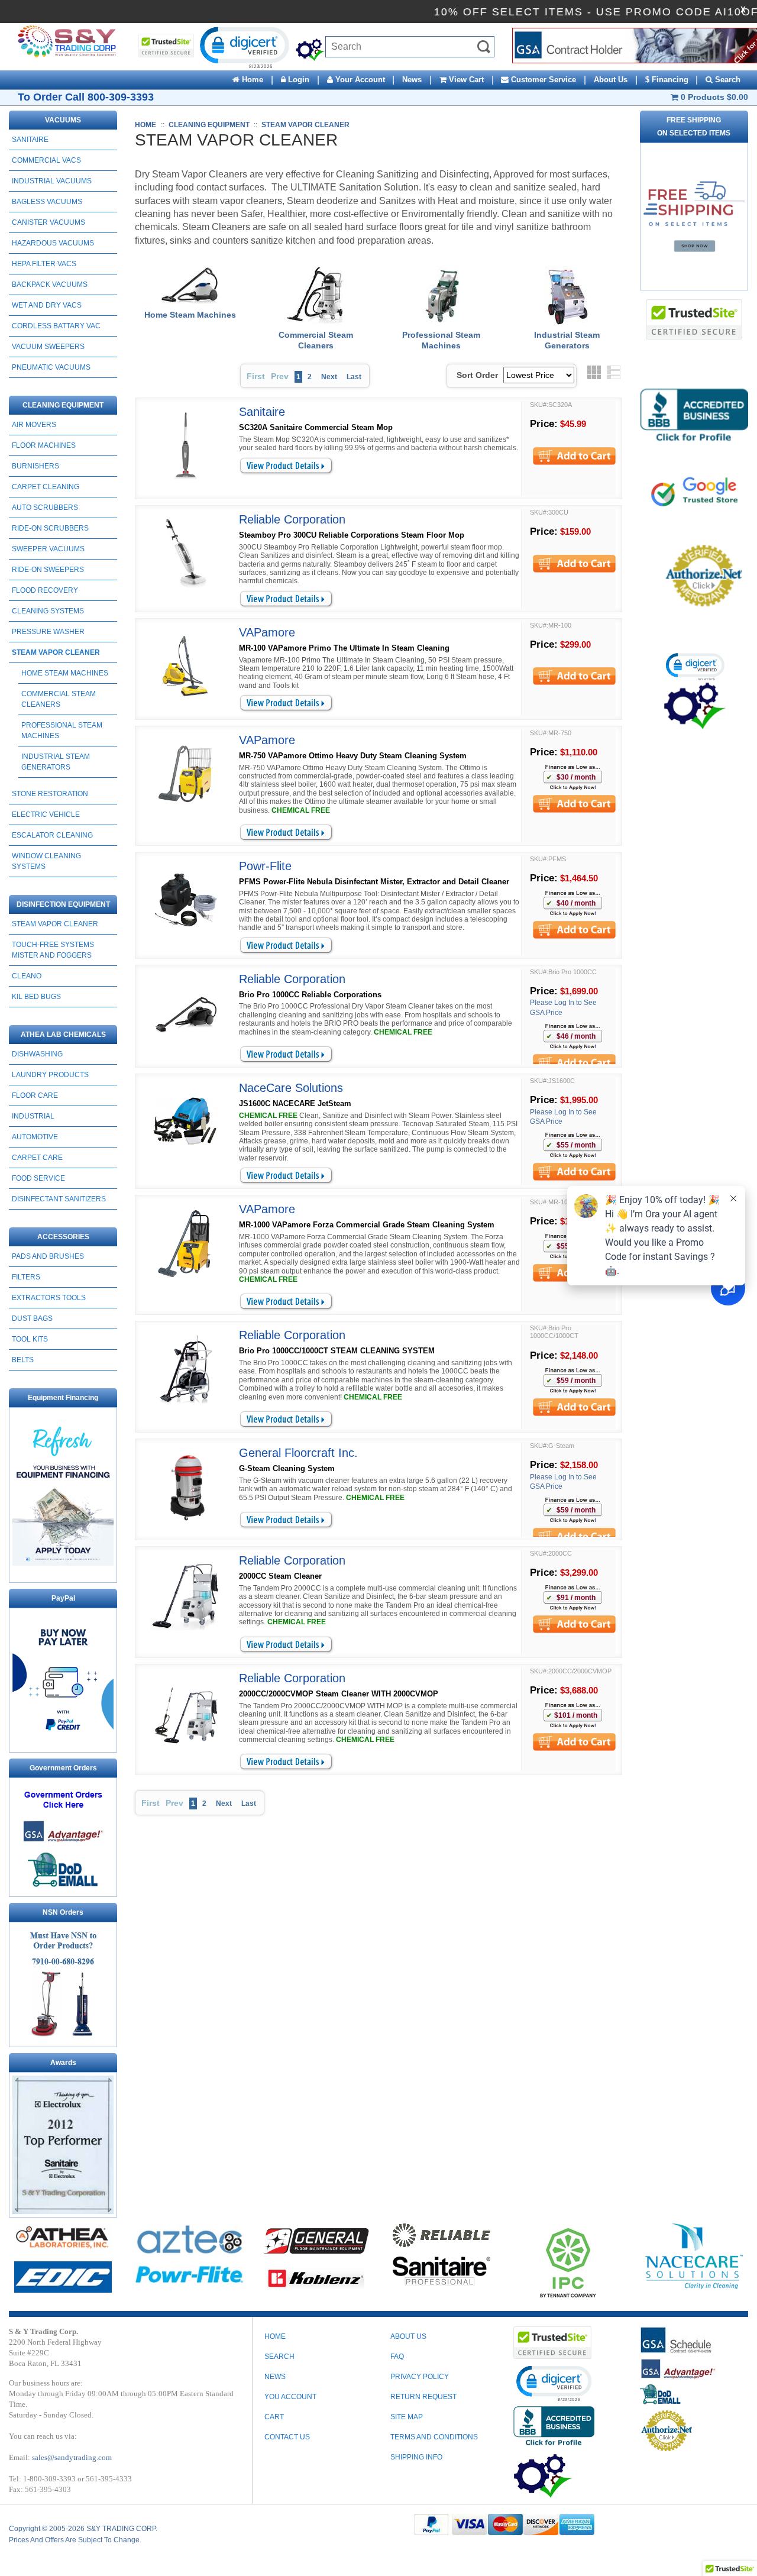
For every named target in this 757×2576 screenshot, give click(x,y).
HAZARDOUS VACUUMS (53, 243)
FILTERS (26, 1277)
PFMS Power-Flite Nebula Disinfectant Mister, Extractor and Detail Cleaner (374, 882)
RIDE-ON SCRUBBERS (50, 528)
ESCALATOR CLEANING (52, 835)
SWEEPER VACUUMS (48, 549)
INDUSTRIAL (33, 1116)
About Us (611, 80)
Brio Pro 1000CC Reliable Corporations (310, 995)
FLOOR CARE (35, 1095)
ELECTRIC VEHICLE (46, 815)
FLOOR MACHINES (44, 445)
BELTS (23, 1360)
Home (251, 80)
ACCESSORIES (63, 1237)
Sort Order (477, 375)
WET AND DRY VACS (47, 305)
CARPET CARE (37, 1158)
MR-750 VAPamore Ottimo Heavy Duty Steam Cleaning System (353, 756)
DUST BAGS (32, 1318)
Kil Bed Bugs (36, 997)
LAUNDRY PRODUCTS (50, 1075)
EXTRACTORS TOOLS (49, 1298)
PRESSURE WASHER (48, 632)
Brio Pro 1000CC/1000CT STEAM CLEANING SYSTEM (337, 1351)
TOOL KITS (30, 1339)
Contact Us (287, 2437)
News (412, 80)
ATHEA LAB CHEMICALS (63, 1035)
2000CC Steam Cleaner (280, 1576)
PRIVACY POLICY (420, 2377)
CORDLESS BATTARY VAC (56, 326)
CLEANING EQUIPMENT (63, 405)
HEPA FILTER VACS (44, 264)
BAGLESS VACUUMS (47, 202)
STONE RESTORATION (50, 794)
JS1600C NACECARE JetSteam (295, 1103)
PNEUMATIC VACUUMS (51, 367)
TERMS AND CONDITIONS (434, 2437)
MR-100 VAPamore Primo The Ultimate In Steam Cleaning (344, 648)
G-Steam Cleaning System (287, 1468)
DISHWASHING (37, 1054)
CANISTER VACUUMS (48, 222)
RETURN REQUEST (423, 2397)
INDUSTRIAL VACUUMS (52, 181)
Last (354, 377)
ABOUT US (408, 2336)
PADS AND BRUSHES (48, 1256)
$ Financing (667, 80)
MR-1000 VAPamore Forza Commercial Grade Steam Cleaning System (367, 1225)
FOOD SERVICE (38, 1178)
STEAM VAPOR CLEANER (56, 652)
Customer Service (542, 80)
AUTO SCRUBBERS (45, 508)
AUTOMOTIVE (35, 1137)
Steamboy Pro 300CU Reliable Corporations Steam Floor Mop (352, 535)
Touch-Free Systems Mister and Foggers (53, 950)
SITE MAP (407, 2417)
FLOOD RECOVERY (45, 590)
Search (727, 80)
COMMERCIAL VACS (46, 160)
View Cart (465, 80)
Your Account (359, 80)
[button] (244, 47)
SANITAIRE (30, 140)
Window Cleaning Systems (46, 861)
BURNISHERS (35, 466)
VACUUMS (63, 120)
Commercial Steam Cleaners (59, 699)
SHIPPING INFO (416, 2457)
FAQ (397, 2357)
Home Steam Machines (65, 673)
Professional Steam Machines (62, 731)
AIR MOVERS (34, 425)
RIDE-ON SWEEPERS (48, 570)
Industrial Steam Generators (56, 762)
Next (329, 377)
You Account (290, 2397)
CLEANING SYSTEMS (48, 611)
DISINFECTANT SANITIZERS (59, 1199)
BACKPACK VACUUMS (50, 285)
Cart (274, 2417)
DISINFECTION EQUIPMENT (63, 904)
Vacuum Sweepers (48, 347)
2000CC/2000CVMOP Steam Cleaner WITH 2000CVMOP (339, 1694)
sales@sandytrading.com (72, 2457)
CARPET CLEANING (46, 487)
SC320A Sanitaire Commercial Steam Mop (316, 427)
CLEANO (27, 976)
